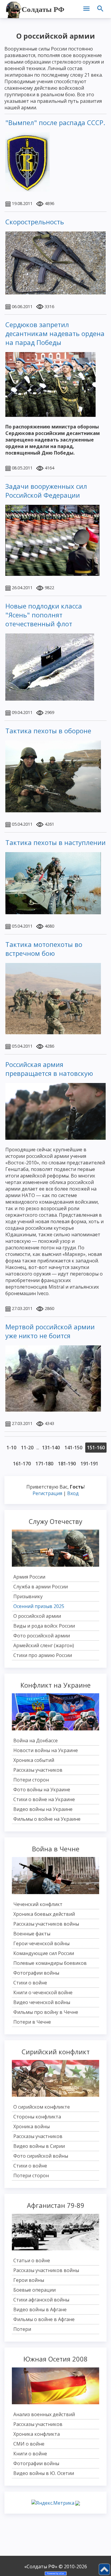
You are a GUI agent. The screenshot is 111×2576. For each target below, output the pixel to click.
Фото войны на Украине (42, 1790)
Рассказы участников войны (46, 1924)
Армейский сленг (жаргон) (44, 1645)
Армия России (29, 1577)
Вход (73, 1493)
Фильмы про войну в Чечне (46, 2012)
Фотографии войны (36, 1973)
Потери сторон (31, 1780)
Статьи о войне (32, 2260)
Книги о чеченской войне (43, 1992)
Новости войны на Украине (46, 1750)
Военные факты (32, 1934)
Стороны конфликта (37, 2117)
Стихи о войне (30, 1983)
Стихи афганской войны (41, 2300)
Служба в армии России (41, 1587)
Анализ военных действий (44, 2414)
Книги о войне (30, 2454)
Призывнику (28, 1596)
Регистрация (47, 1493)
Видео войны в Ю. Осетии (44, 2473)
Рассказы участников (38, 1770)
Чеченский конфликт (38, 1904)
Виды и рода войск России (44, 1626)
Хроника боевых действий (44, 1914)
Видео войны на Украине (43, 1809)
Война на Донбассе (36, 1741)
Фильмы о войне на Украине (47, 1819)
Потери (22, 2329)
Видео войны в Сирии (39, 2146)
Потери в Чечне (32, 2022)
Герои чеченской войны (41, 1943)
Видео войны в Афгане (40, 2309)
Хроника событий (34, 1760)
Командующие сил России (44, 1953)
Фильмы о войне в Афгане (44, 2319)
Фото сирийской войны (41, 2156)
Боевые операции (34, 2290)
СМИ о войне (29, 2444)
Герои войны (29, 2280)
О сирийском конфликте (42, 2107)
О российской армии (37, 1616)
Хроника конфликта (37, 2434)
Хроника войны (32, 2126)
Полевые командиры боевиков (50, 1963)
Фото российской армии (42, 1636)
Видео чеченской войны (42, 2002)
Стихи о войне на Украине (44, 1799)
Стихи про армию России (43, 1655)
